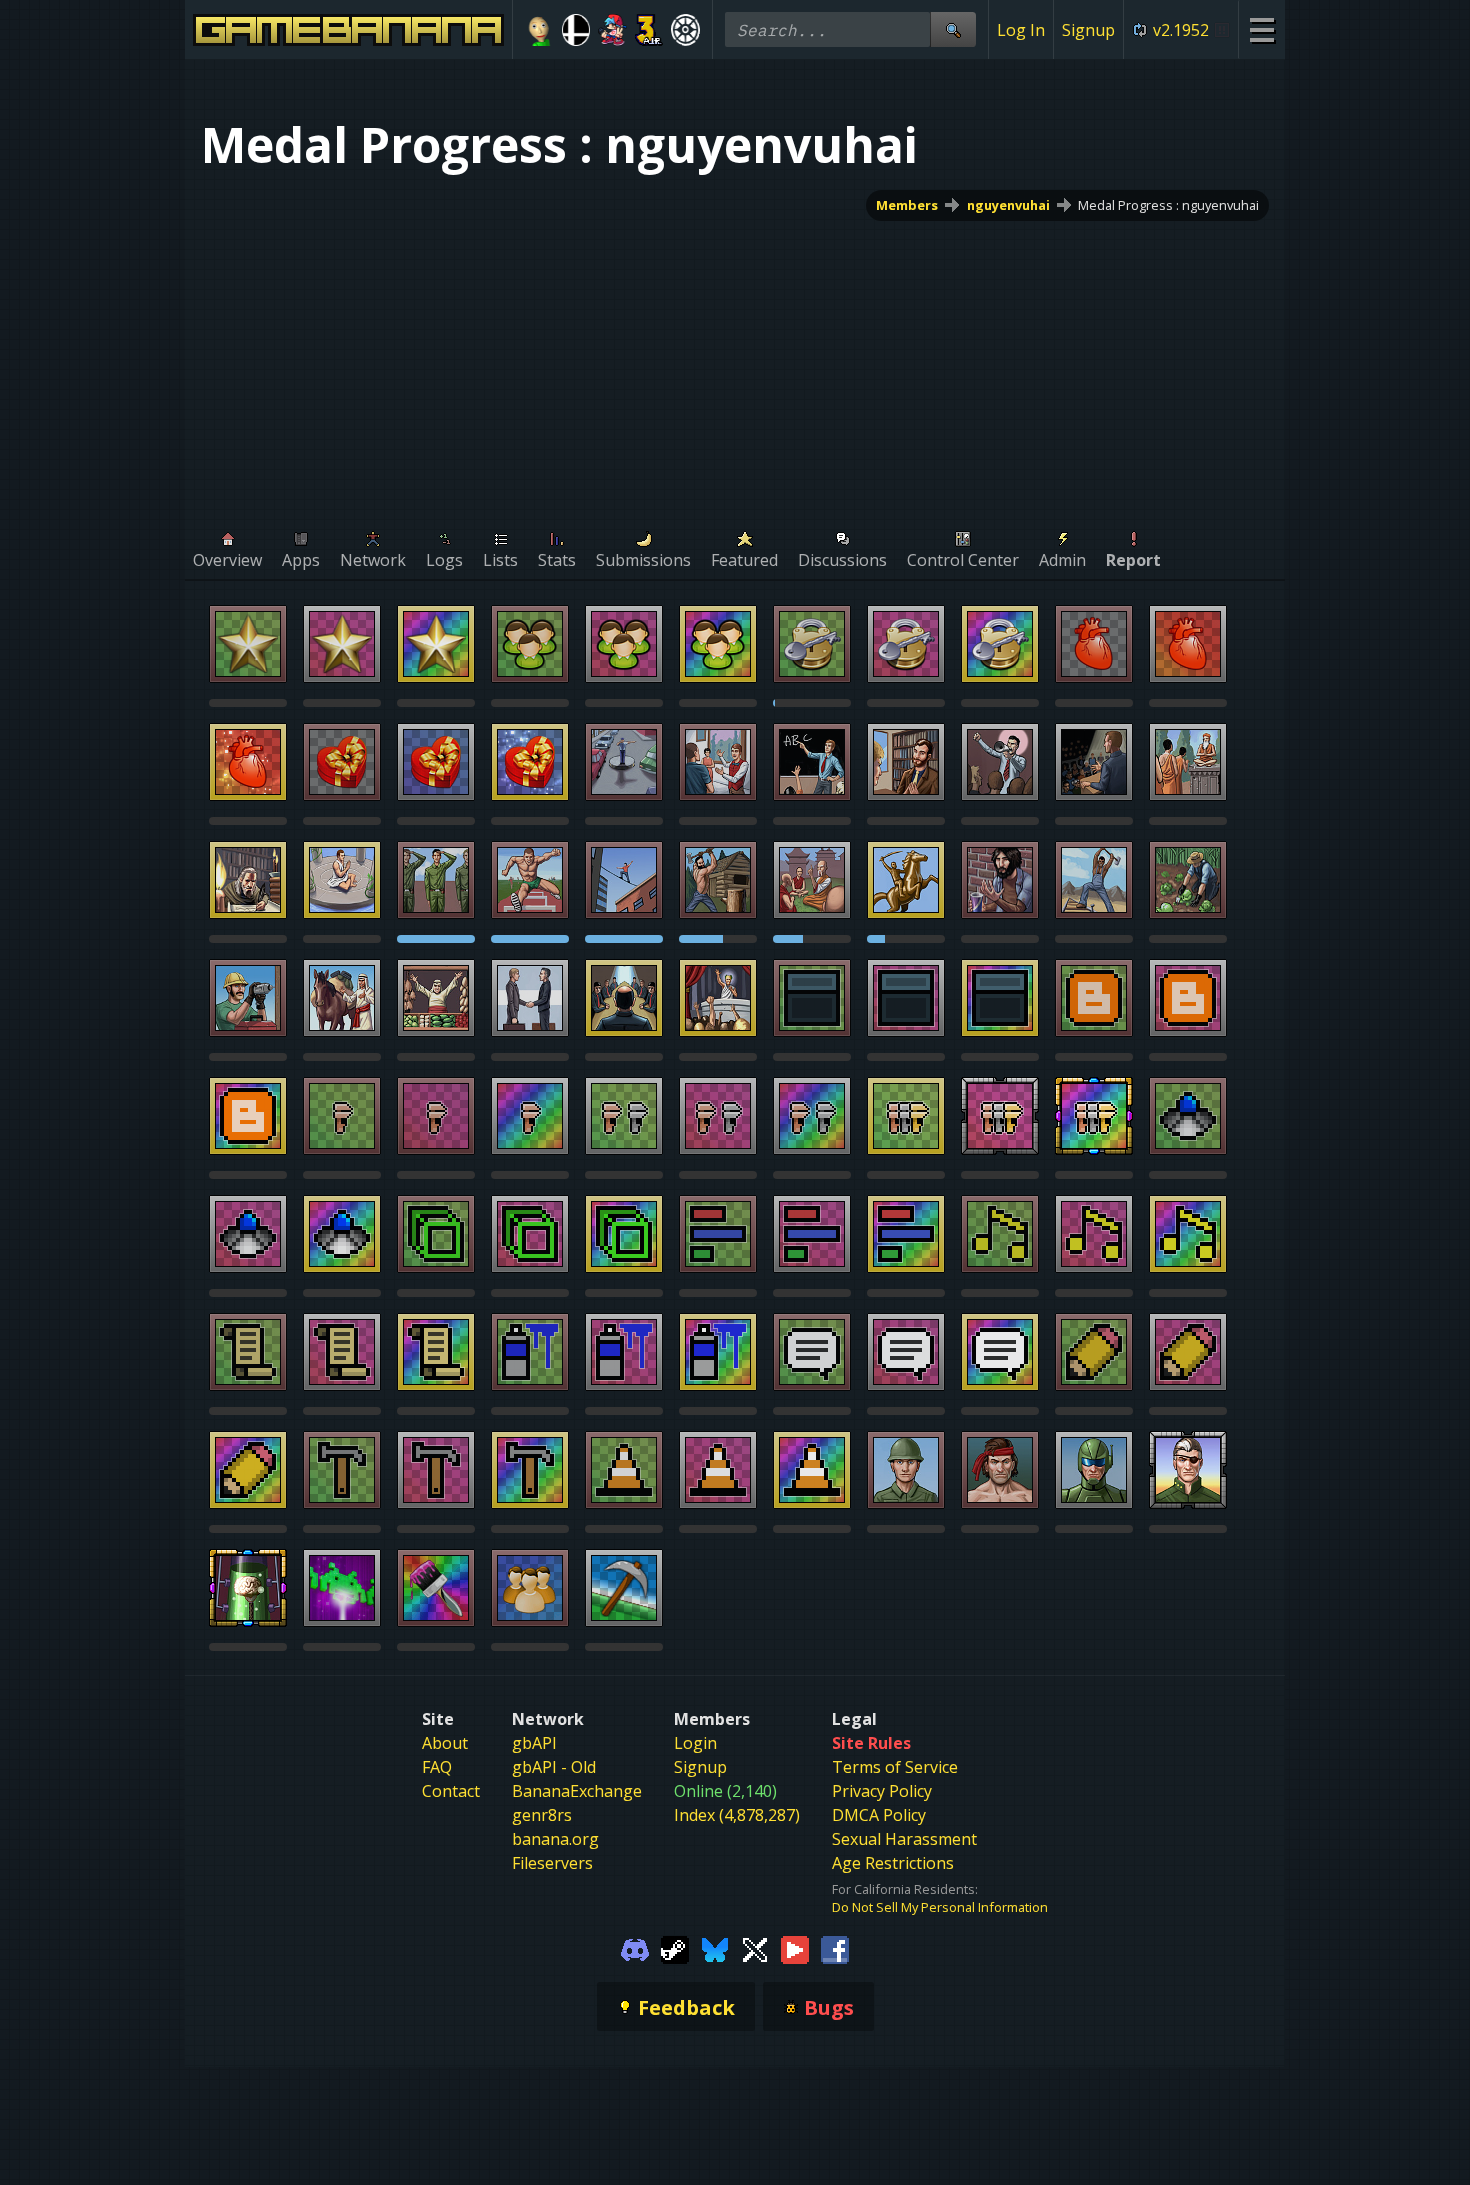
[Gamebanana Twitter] (755, 1948)
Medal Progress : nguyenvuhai (1168, 205)
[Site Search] (953, 29)
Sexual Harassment (904, 1839)
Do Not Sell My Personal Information (940, 1907)
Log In (1021, 30)
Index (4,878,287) (737, 1815)
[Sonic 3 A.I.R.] (649, 30)
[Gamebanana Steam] (675, 1948)
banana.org (555, 1839)
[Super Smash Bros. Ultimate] (576, 30)
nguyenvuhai (1008, 205)
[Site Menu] (1261, 29)
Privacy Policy (882, 1791)
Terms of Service (895, 1767)
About (445, 1743)
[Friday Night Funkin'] (612, 30)
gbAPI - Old (554, 1767)
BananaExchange (577, 1791)
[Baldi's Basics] (539, 30)
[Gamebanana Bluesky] (715, 1948)
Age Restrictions (893, 1863)
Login (695, 1743)
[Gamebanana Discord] (635, 1948)
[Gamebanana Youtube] (795, 1948)
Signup (1088, 30)
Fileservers (552, 1863)
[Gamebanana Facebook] (835, 1948)
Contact (451, 1791)
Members (907, 205)
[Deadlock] (685, 30)
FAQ (437, 1767)
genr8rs (542, 1815)
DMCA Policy (879, 1815)
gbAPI (534, 1743)
